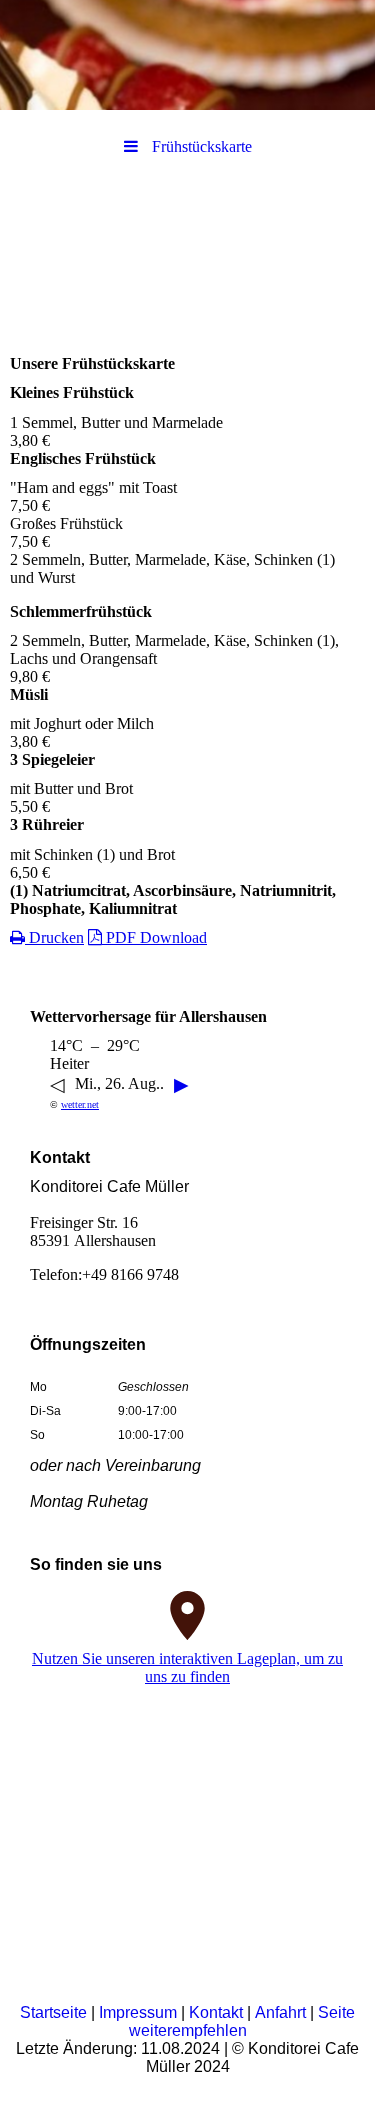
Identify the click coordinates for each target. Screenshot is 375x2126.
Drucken (54, 937)
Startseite (53, 2012)
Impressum (138, 2012)
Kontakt (216, 2012)
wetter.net (80, 1104)
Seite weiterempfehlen (242, 2021)
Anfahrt (280, 2012)
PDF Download (154, 937)
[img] (187, 55)
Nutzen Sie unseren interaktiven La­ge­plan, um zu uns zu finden (187, 1667)
